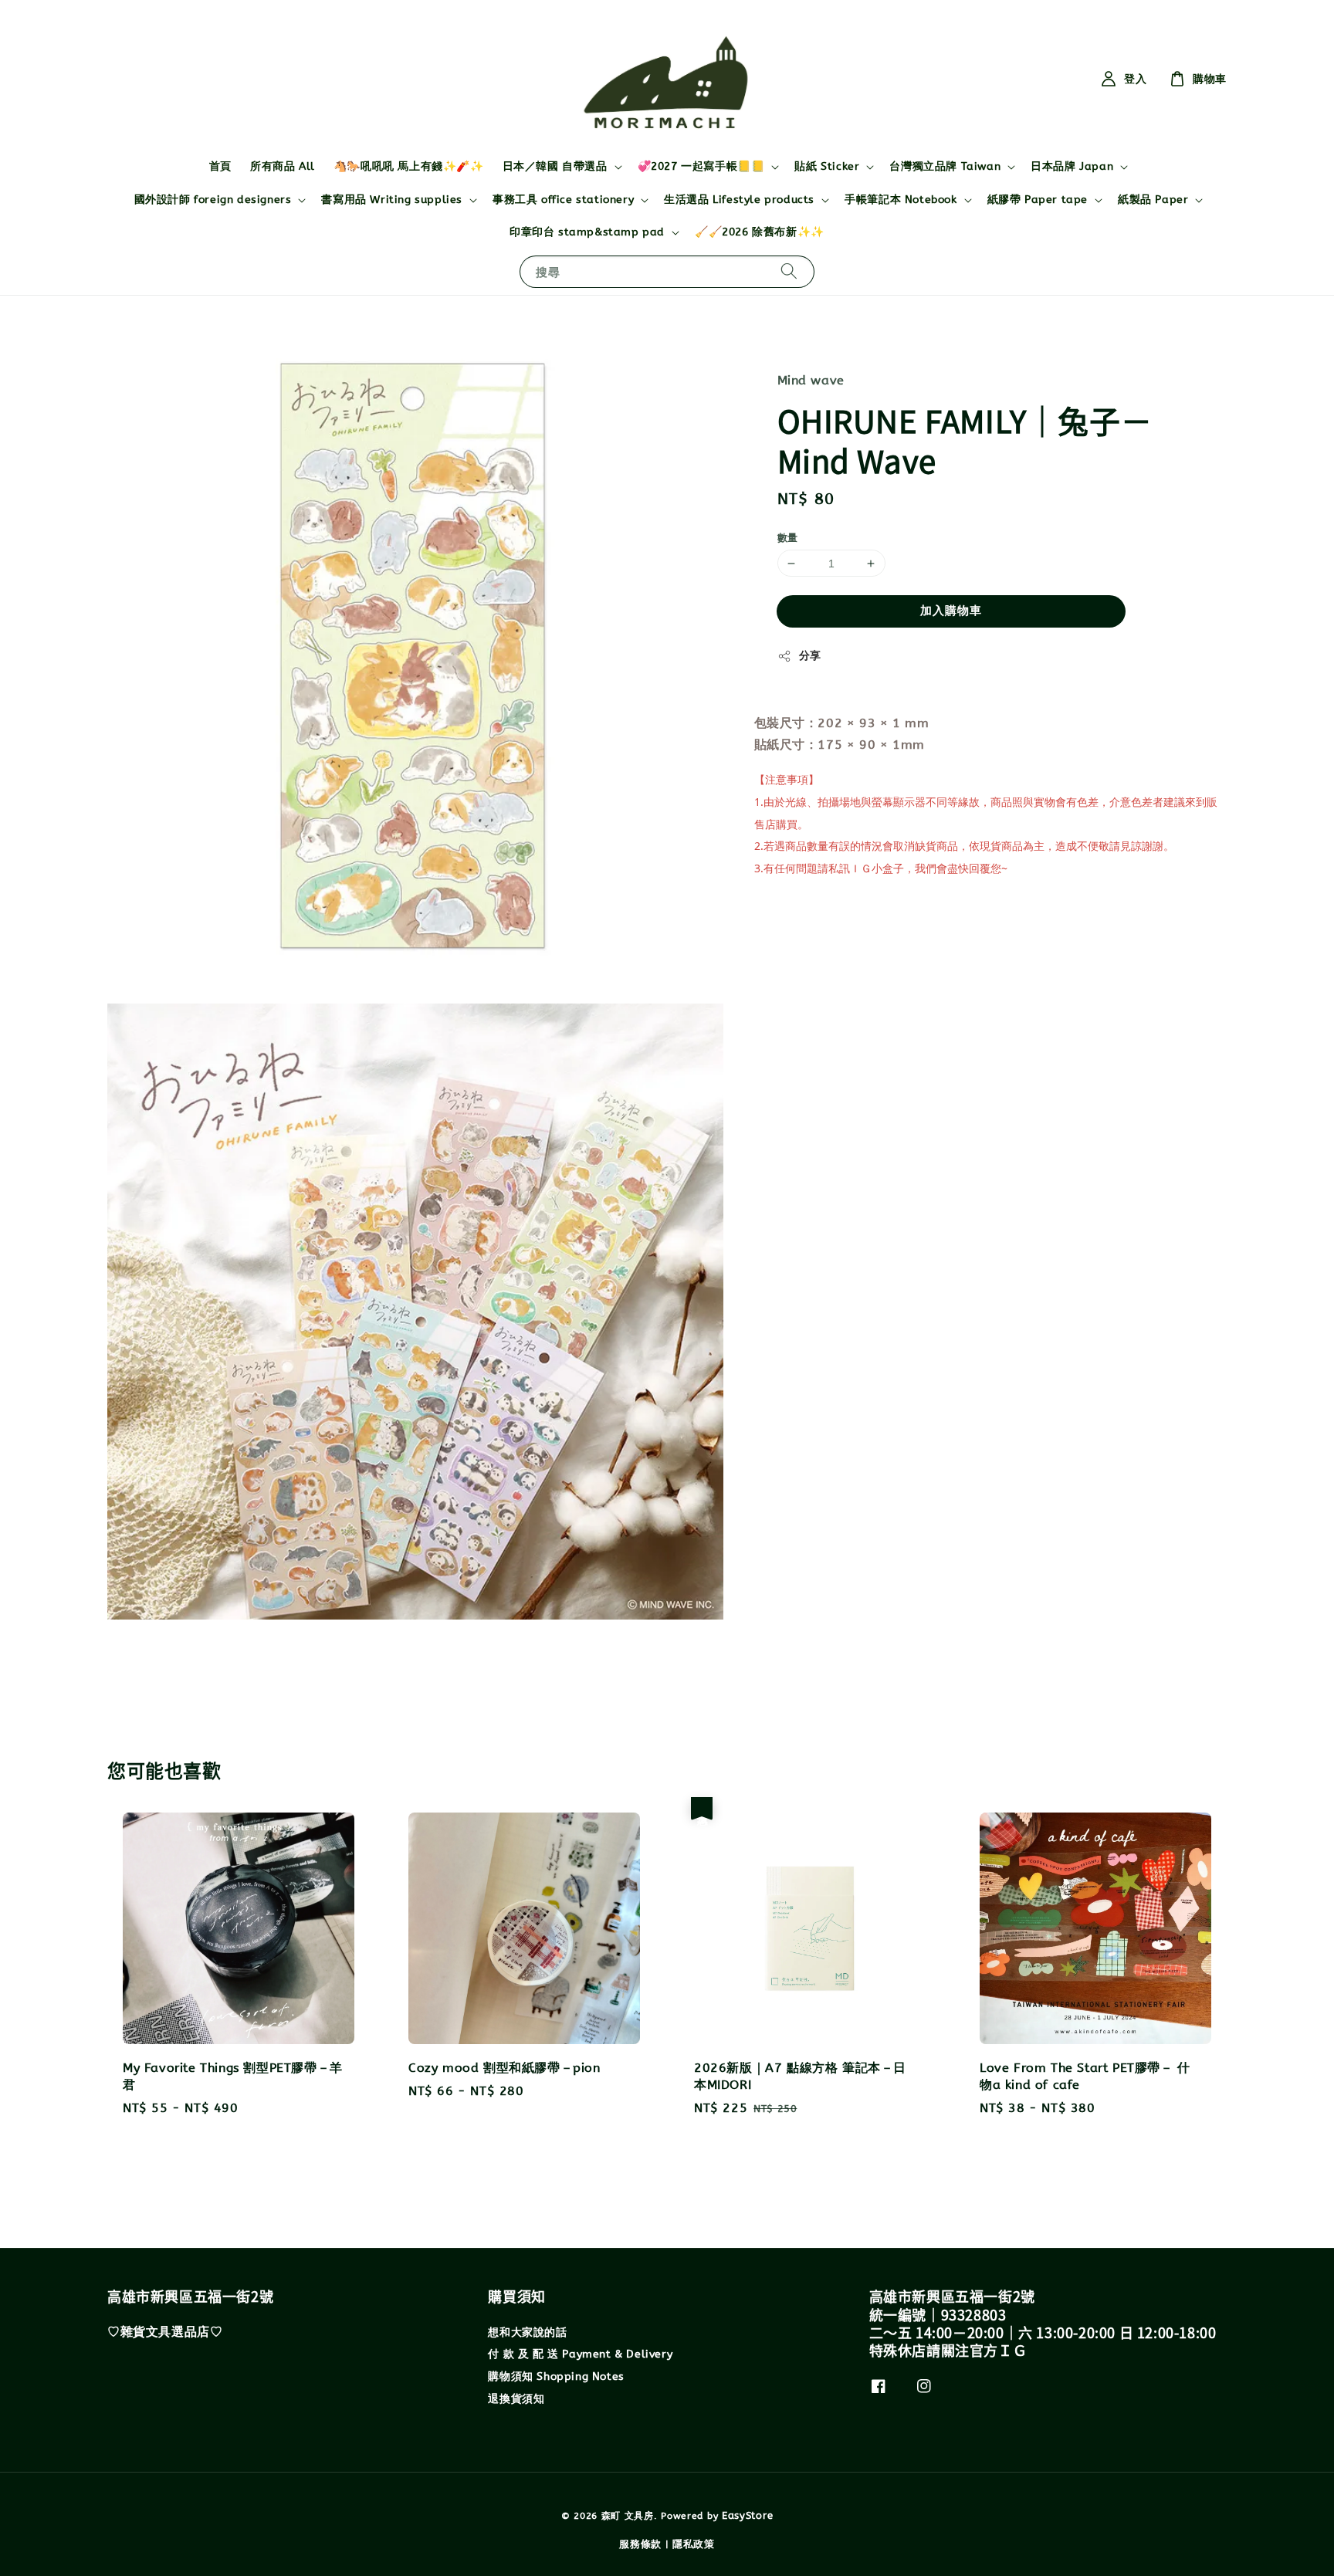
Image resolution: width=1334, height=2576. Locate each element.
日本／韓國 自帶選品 (555, 166)
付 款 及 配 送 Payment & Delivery (580, 2354)
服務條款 (640, 2544)
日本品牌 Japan (1072, 166)
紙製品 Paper (1153, 200)
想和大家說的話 (527, 2332)
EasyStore (747, 2515)
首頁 (220, 166)
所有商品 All (283, 166)
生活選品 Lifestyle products (739, 200)
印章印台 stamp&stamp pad (587, 232)
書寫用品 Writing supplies (392, 200)
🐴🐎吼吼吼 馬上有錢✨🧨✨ (409, 166)
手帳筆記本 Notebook (901, 200)
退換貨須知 (516, 2399)
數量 (788, 538)
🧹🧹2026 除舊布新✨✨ (760, 232)
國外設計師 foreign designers (213, 200)
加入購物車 (951, 611)
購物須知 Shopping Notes (556, 2376)
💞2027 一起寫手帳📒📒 (701, 166)
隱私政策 (694, 2544)
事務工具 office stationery (563, 200)
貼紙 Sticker (827, 166)
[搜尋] (789, 271)
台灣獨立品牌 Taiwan (945, 166)
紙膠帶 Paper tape (1038, 200)
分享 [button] (810, 656)
